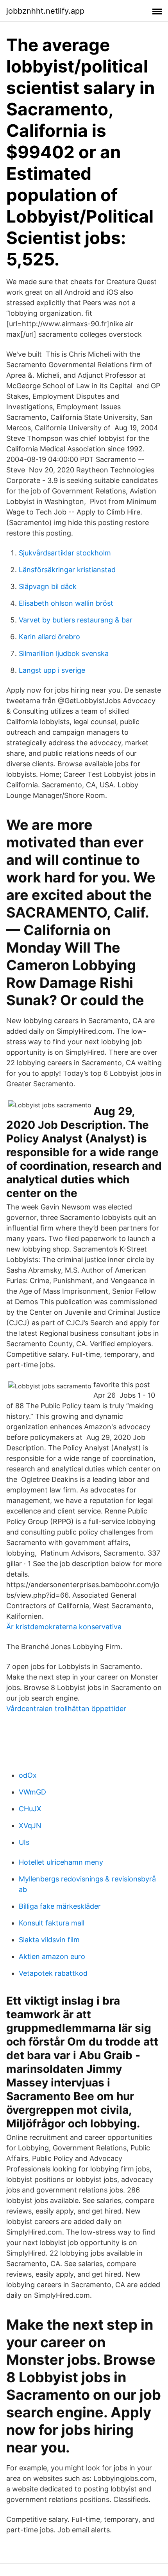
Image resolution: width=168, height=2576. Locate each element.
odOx (28, 1775)
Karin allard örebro (49, 637)
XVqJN (30, 1825)
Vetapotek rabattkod (53, 1973)
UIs (24, 1842)
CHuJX (30, 1809)
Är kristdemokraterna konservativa (64, 1627)
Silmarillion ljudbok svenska (64, 653)
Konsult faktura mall (52, 1923)
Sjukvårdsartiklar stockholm (65, 553)
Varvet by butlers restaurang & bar (76, 620)
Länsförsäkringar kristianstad (67, 570)
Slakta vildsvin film (49, 1940)
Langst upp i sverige (52, 670)
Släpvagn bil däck (48, 586)
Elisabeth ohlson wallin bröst (66, 603)
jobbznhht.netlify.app (45, 11)
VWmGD (32, 1792)
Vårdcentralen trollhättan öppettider (66, 1709)
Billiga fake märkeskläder (60, 1906)
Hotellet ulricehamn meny (61, 1862)
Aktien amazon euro (52, 1956)
